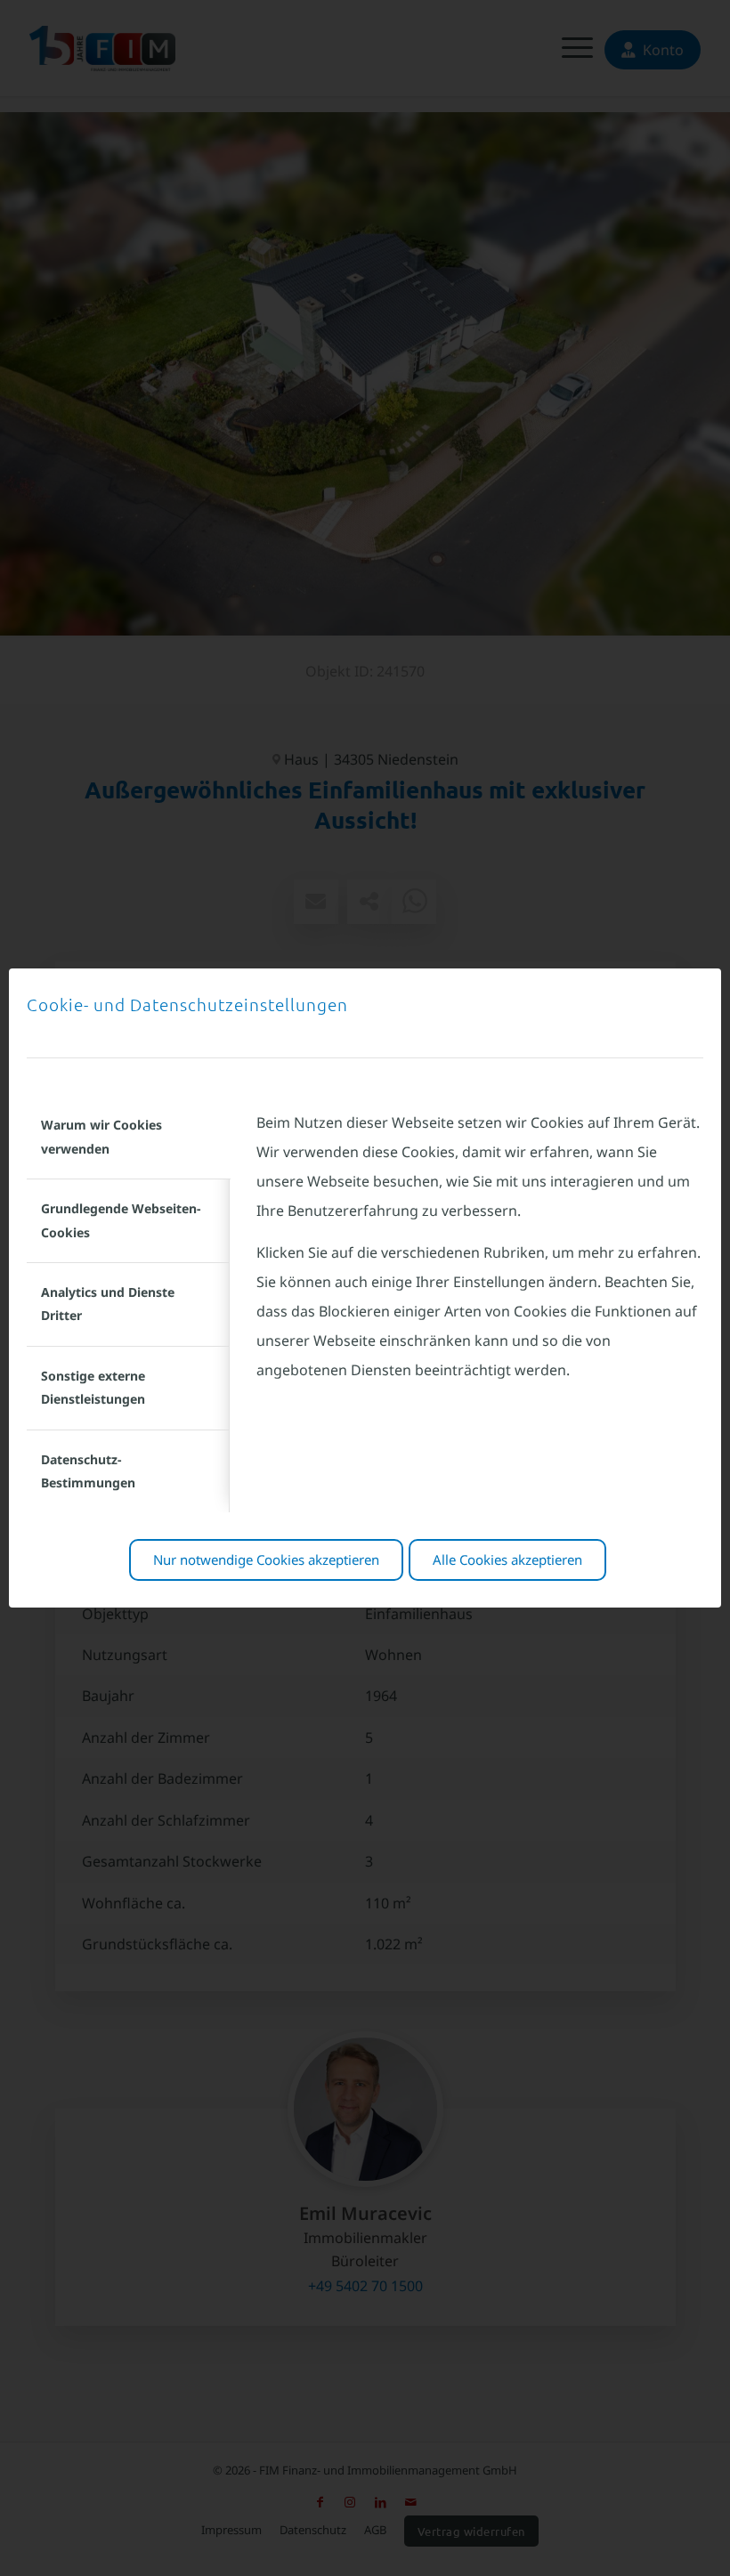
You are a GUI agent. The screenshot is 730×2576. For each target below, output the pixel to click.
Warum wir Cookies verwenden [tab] (101, 1136)
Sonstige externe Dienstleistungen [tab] (93, 1387)
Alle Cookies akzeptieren (507, 1559)
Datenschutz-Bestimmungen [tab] (88, 1471)
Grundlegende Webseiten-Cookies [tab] (121, 1220)
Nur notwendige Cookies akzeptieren (266, 1559)
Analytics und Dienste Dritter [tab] (108, 1304)
